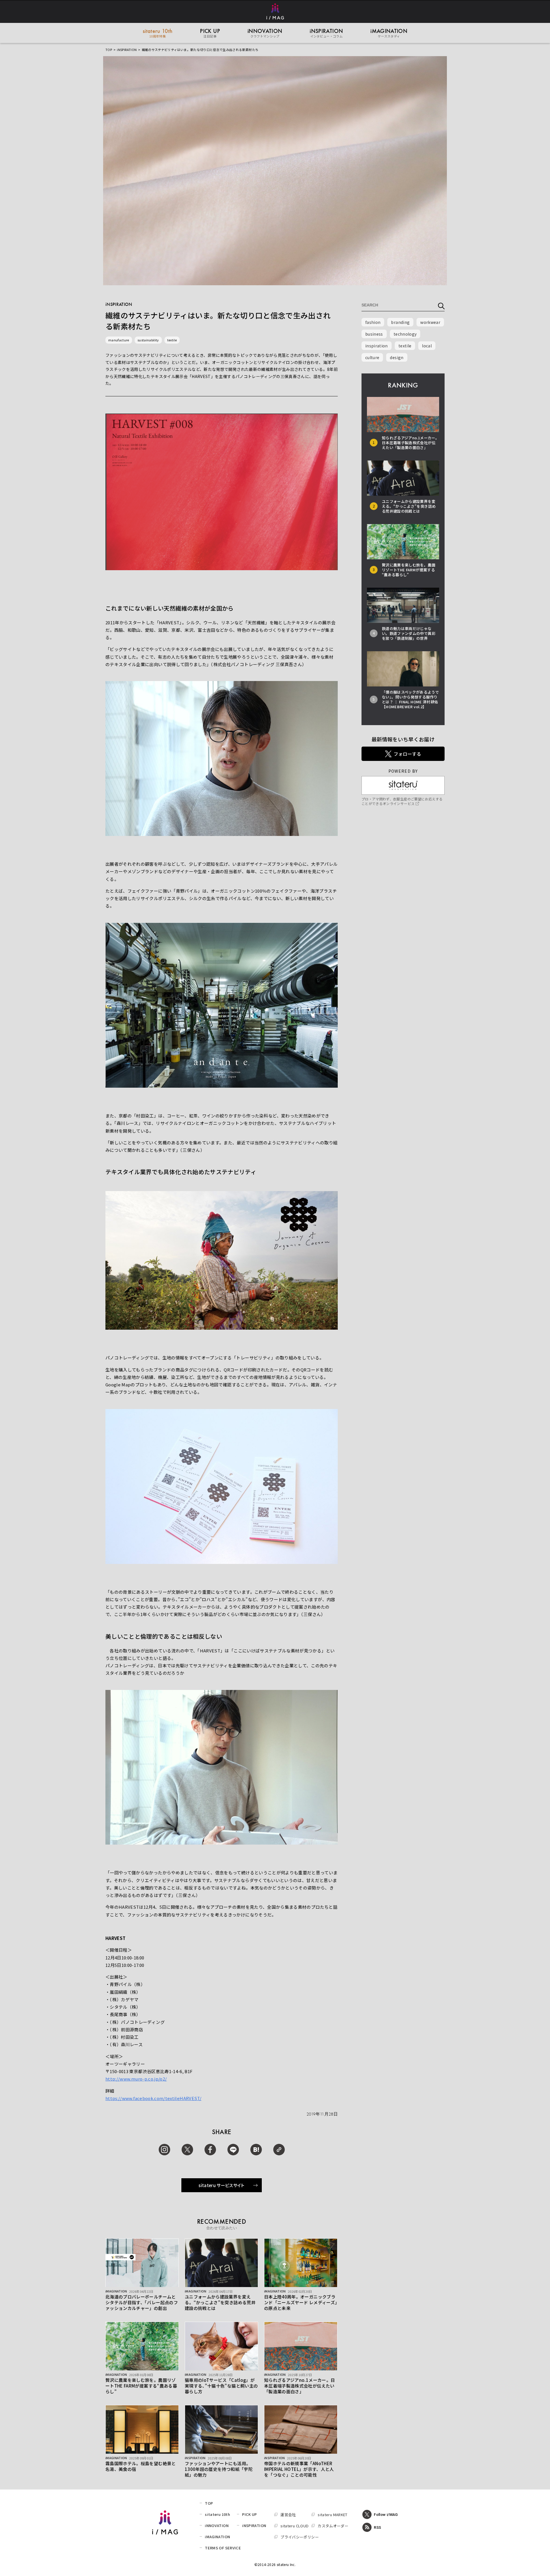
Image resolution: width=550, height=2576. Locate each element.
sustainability (148, 340)
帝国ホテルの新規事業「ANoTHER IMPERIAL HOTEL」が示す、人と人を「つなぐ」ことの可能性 (299, 2469)
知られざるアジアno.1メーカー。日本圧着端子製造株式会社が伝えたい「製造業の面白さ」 (299, 2386)
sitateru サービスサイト (222, 2185)
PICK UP (249, 2514)
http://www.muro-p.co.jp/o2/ (136, 2079)
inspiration (377, 346)
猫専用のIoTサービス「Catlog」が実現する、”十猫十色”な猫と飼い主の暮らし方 (221, 2386)
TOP (109, 50)
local (427, 346)
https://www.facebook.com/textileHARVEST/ (153, 2098)
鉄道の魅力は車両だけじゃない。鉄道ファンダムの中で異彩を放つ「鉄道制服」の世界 (409, 633)
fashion (373, 322)
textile (172, 340)
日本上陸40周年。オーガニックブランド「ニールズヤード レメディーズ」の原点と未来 (301, 2302)
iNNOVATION (217, 2525)
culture (372, 357)
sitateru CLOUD (294, 2526)
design (397, 357)
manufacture (119, 340)
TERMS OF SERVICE (223, 2548)
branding (400, 322)
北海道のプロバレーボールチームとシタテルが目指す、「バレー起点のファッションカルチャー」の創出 (142, 2302)
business (374, 334)
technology (405, 334)
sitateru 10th (217, 2514)
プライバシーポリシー (300, 2537)
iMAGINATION (217, 2537)
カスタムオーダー (333, 2526)
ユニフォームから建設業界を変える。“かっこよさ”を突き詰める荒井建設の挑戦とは (220, 2302)
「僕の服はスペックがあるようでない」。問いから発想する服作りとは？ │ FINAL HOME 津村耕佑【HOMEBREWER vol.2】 (410, 699)
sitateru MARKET (332, 2515)
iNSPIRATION (127, 50)
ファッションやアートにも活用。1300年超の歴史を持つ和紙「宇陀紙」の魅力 (219, 2469)
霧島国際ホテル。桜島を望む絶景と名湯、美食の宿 (141, 2466)
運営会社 (288, 2515)
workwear (430, 322)
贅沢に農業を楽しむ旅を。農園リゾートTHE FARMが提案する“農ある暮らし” (141, 2386)
